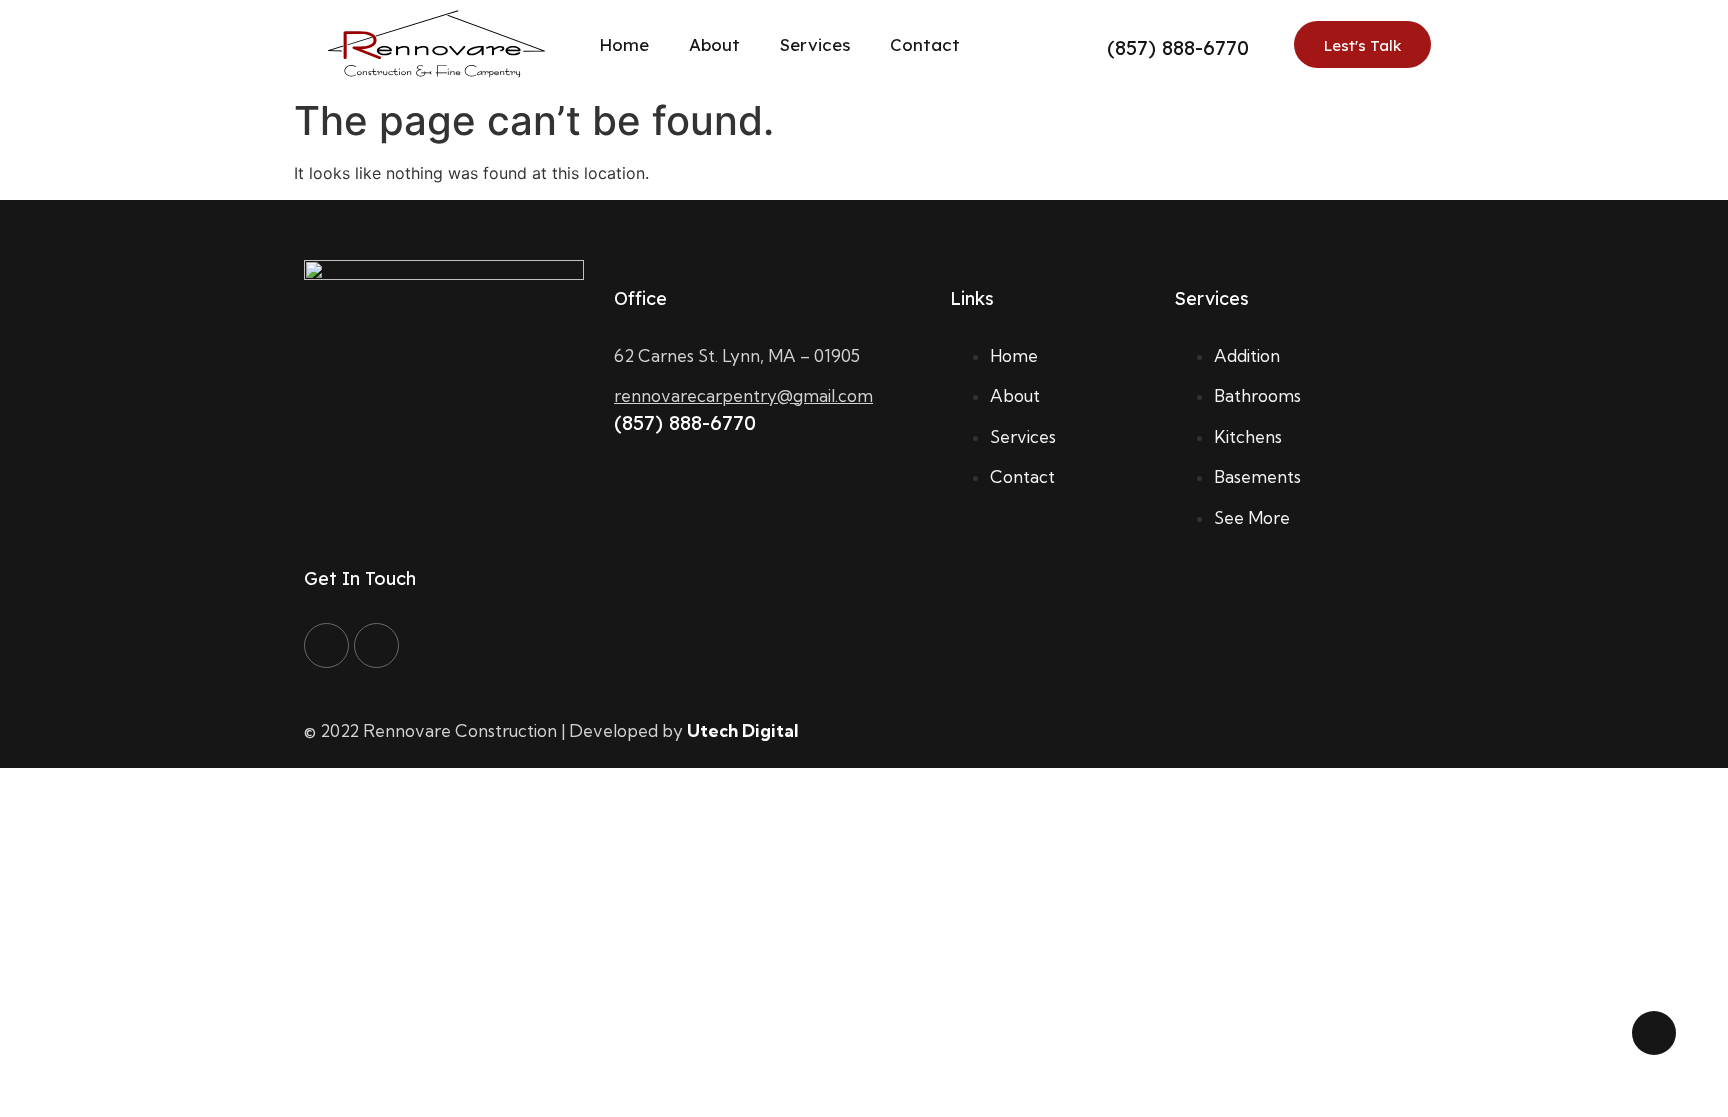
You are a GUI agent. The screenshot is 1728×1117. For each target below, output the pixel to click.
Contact (925, 44)
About (714, 44)
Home (624, 44)
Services (815, 44)
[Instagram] (376, 645)
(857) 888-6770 (1178, 47)
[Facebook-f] (326, 645)
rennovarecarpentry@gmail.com (743, 395)
